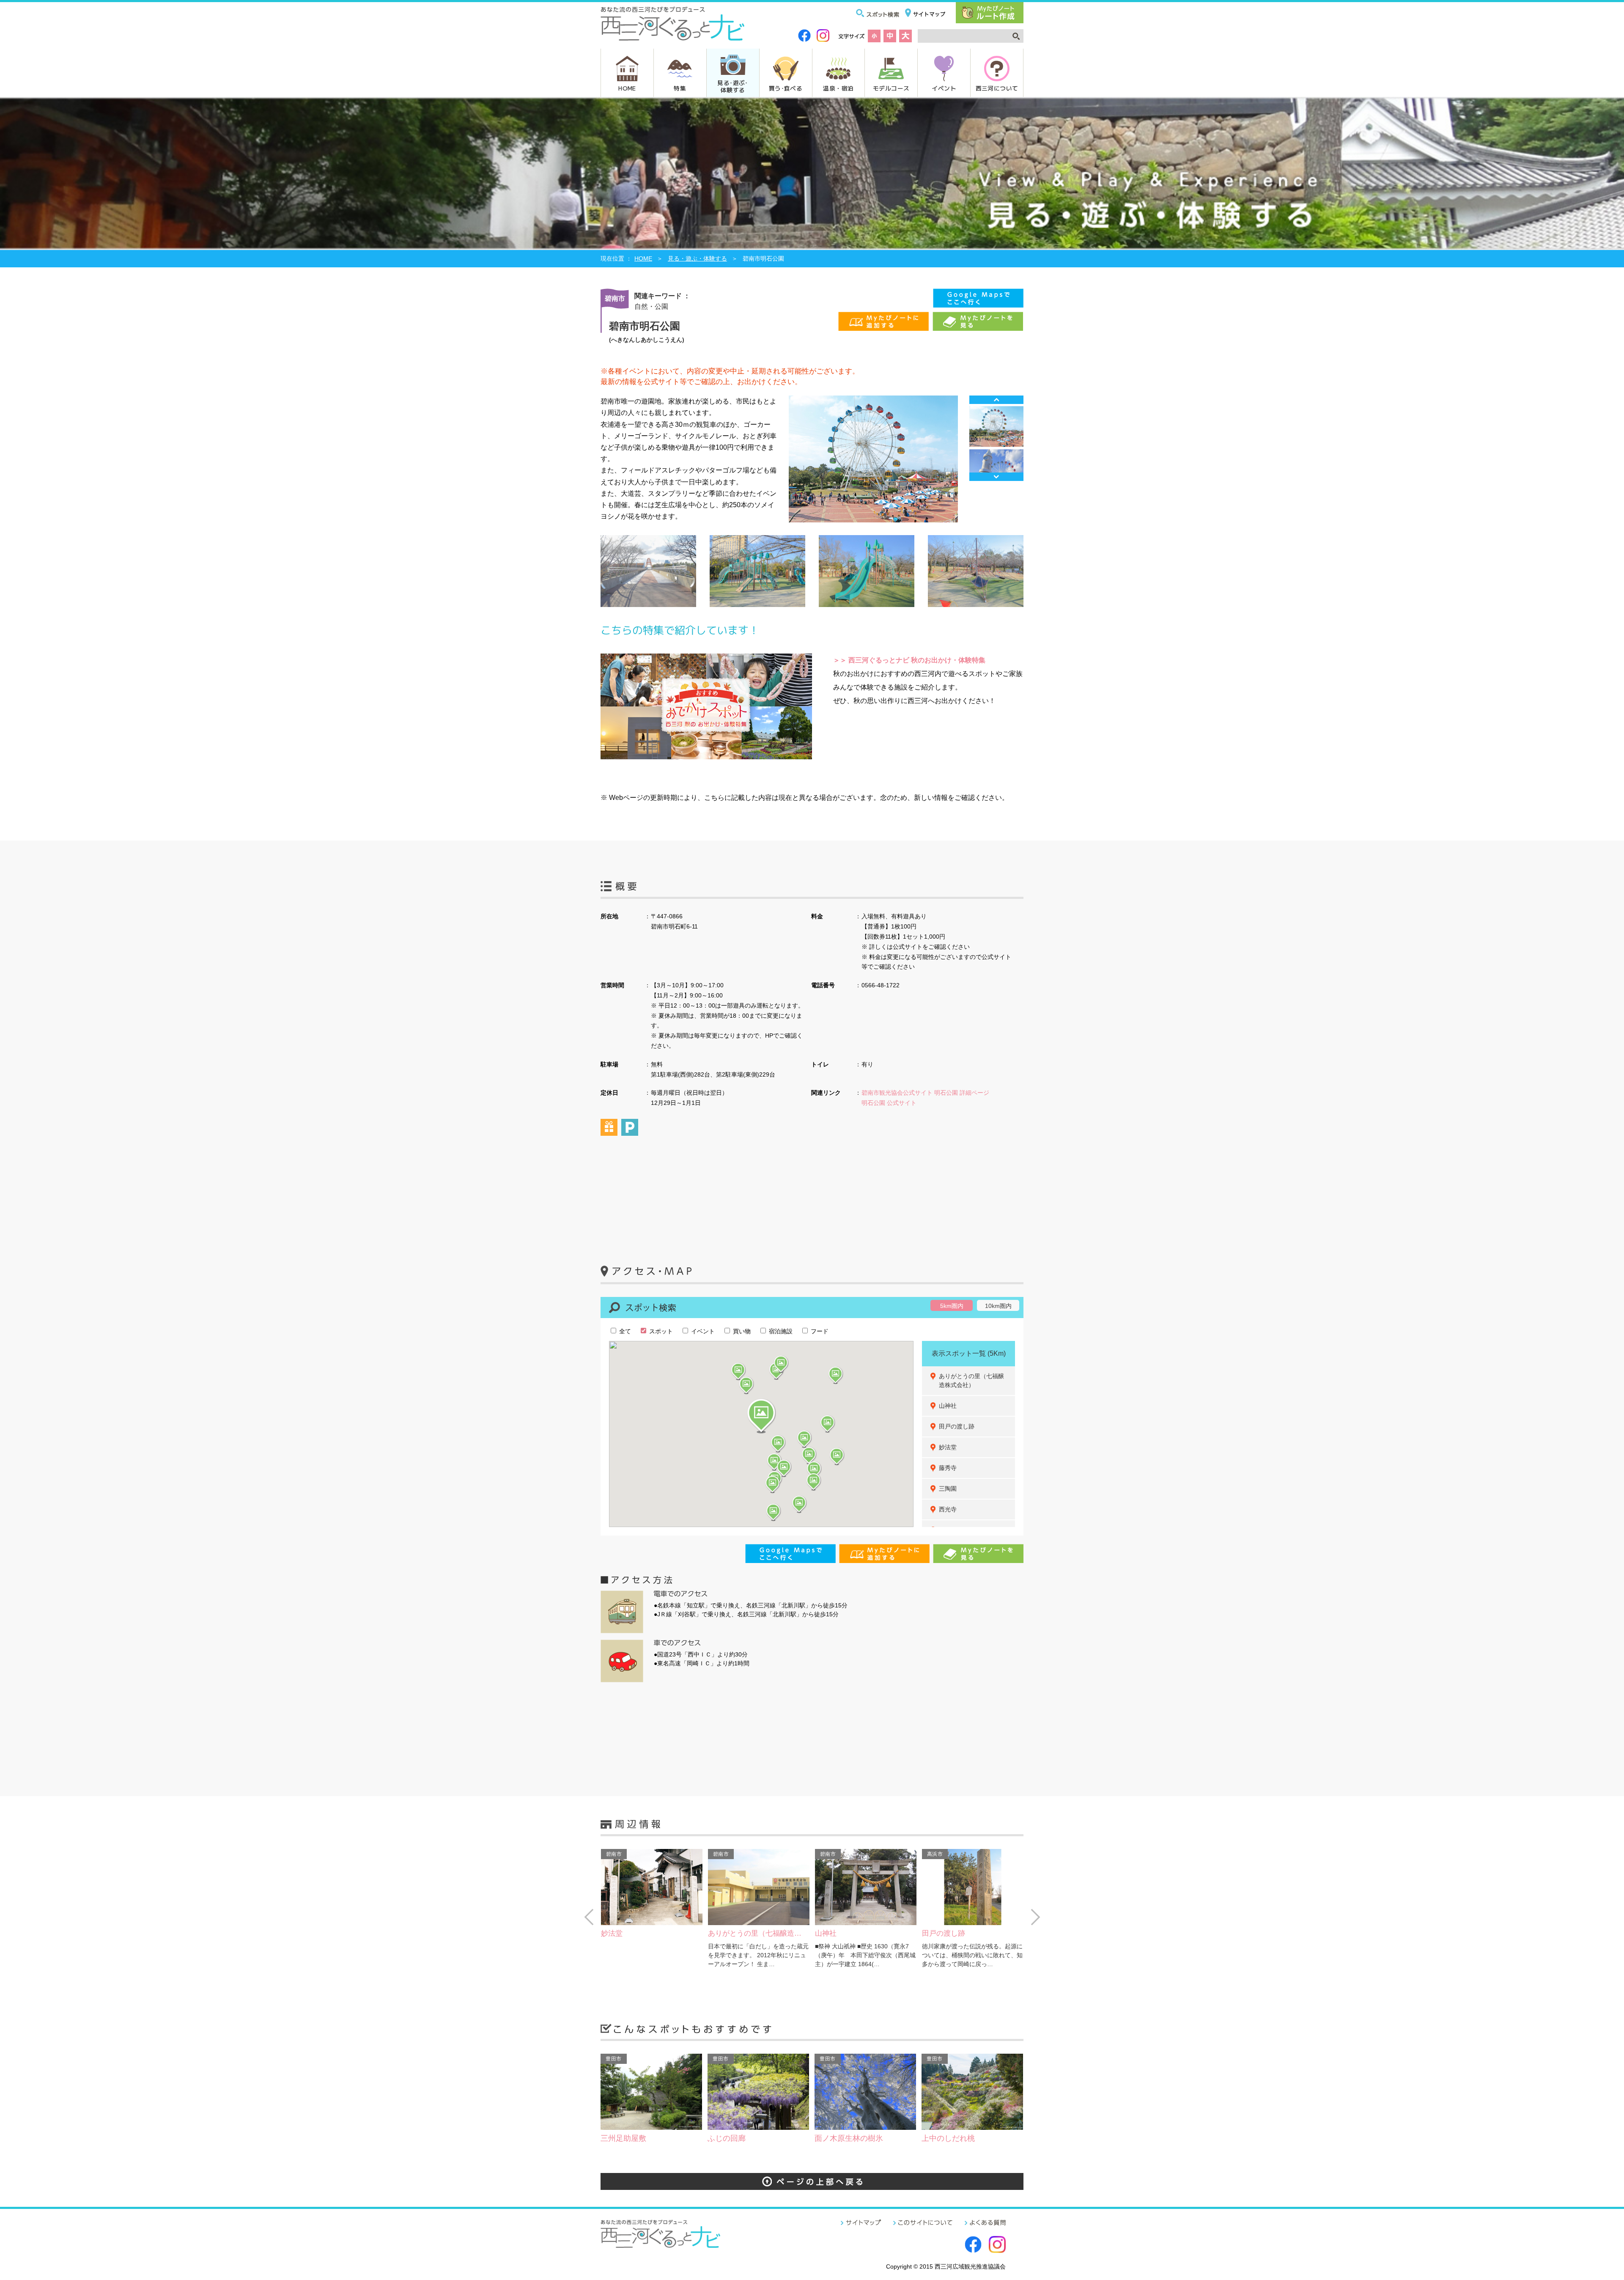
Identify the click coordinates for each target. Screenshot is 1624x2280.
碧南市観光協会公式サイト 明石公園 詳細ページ (925, 1093)
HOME (627, 88)
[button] (761, 1416)
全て (624, 1331)
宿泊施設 (780, 1331)
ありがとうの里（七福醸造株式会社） (971, 1380)
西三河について (997, 88)
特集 (680, 88)
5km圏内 (952, 1306)
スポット (660, 1331)
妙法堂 (948, 1447)
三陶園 (948, 1489)
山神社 (948, 1406)
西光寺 (948, 1509)
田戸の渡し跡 (957, 1426)
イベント (944, 88)
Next (996, 477)
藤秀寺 (948, 1468)
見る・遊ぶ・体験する (697, 258)
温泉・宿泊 (838, 88)
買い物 (741, 1331)
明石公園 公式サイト (889, 1103)
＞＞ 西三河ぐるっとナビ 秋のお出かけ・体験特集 (909, 660)
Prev (996, 400)
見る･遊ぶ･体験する (732, 86)
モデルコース (891, 88)
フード (819, 1331)
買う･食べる (786, 88)
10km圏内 (998, 1306)
